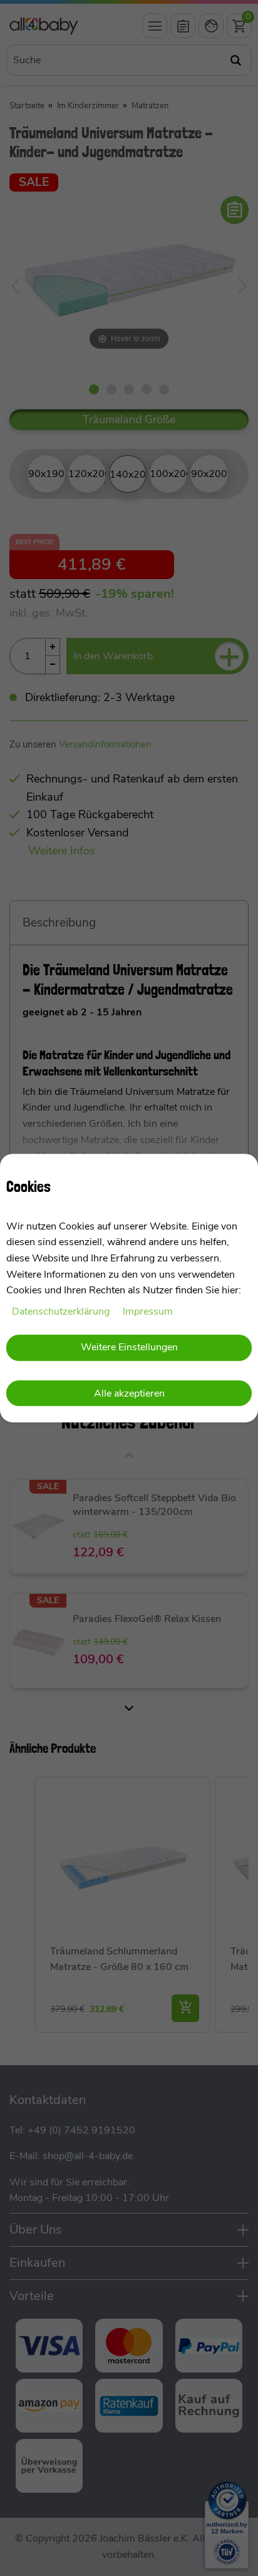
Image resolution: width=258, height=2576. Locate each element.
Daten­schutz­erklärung (62, 1311)
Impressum (148, 1311)
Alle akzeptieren (129, 1393)
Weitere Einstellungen (129, 1348)
